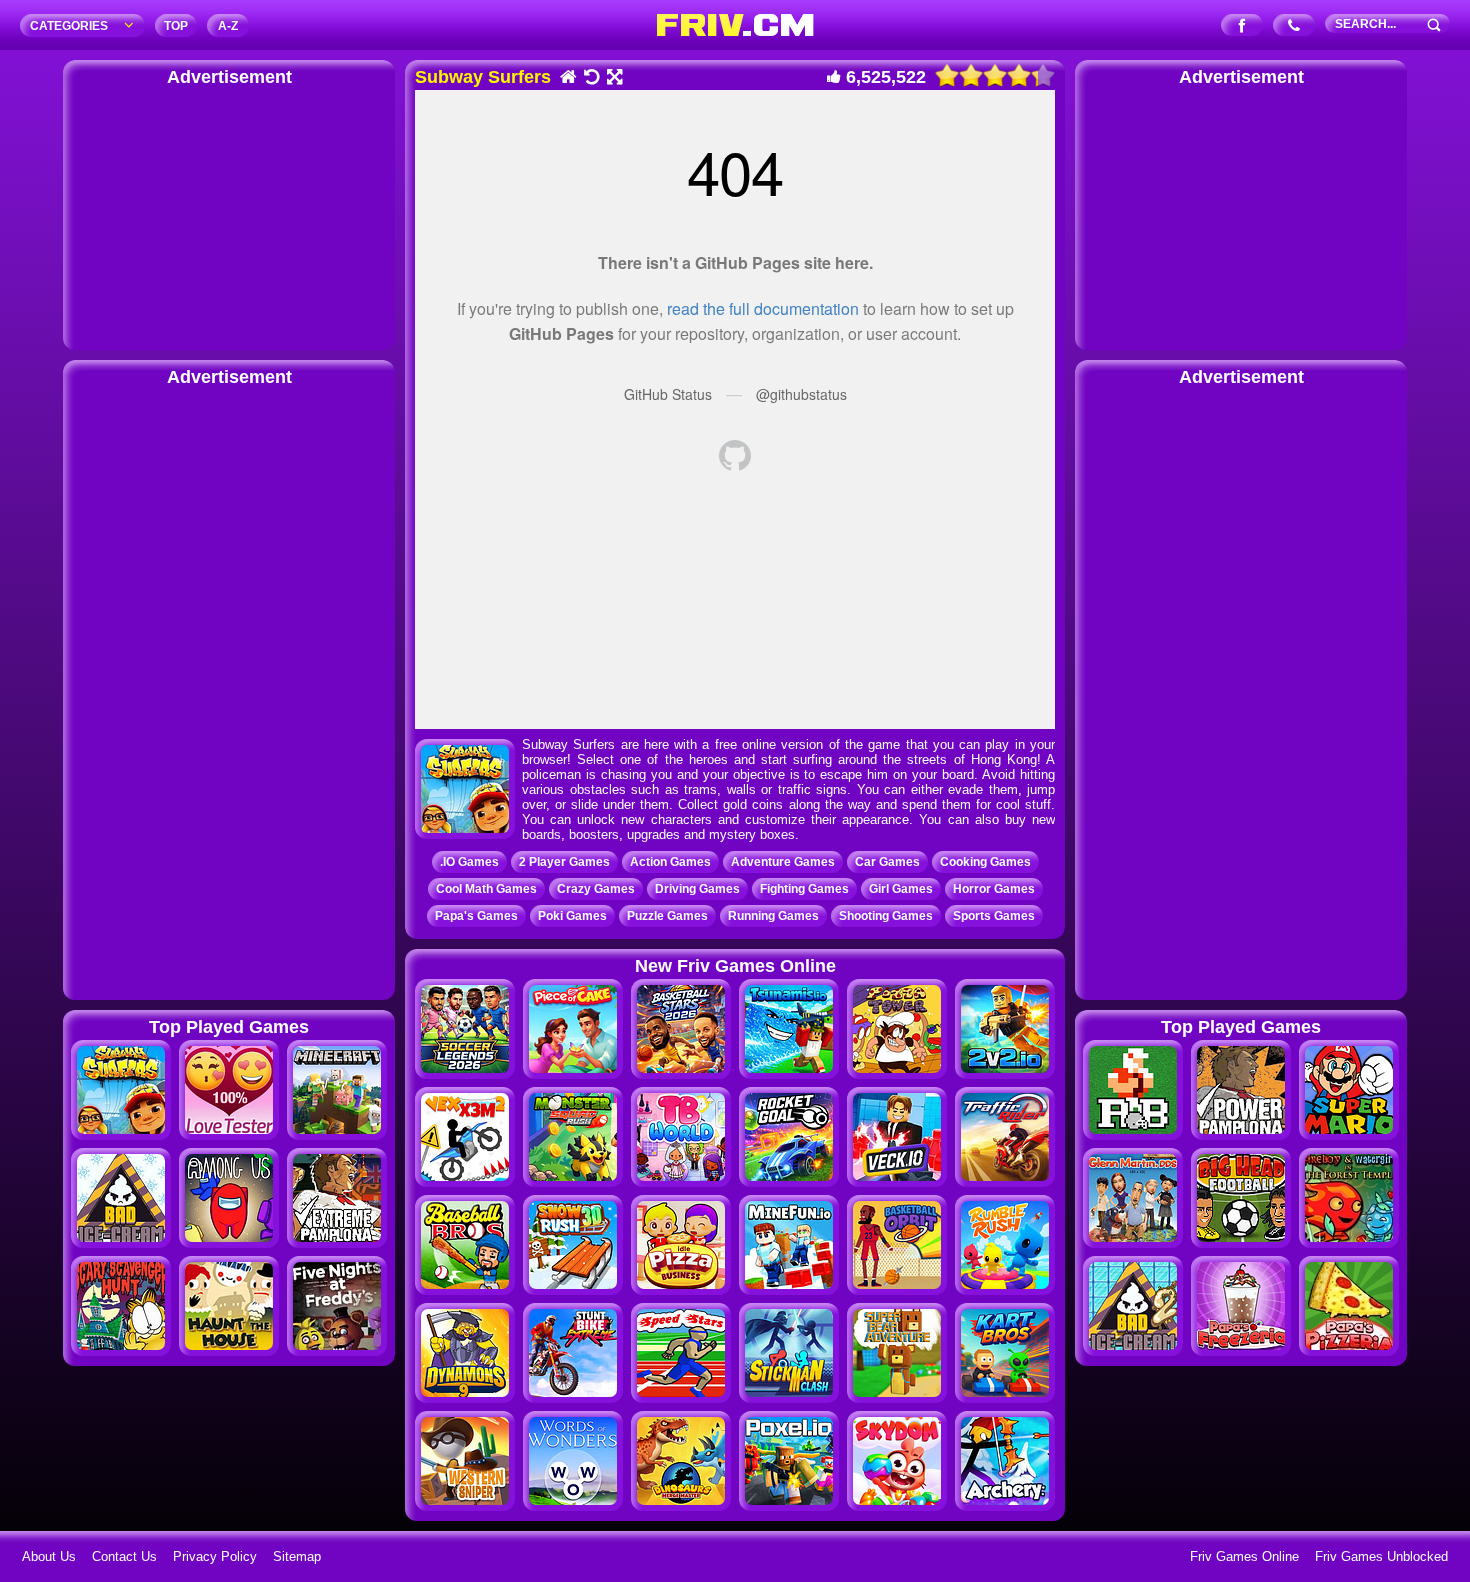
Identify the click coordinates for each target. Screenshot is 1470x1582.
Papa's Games (476, 916)
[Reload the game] (590, 78)
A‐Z (228, 26)
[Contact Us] (1294, 26)
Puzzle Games (667, 916)
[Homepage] (567, 78)
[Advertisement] (229, 215)
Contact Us (124, 1556)
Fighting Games (804, 889)
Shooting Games (886, 916)
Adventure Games (783, 862)
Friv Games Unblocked (1381, 1556)
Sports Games (994, 916)
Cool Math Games (486, 889)
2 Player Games (564, 862)
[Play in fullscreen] (613, 78)
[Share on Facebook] (1242, 26)
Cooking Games (985, 862)
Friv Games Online (1244, 1556)
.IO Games (469, 862)
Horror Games (994, 889)
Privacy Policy (215, 1556)
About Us (49, 1556)
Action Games (670, 862)
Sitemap (297, 1556)
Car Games (887, 862)
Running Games (773, 916)
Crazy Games (596, 889)
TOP (176, 26)
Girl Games (901, 889)
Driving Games (697, 889)
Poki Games (572, 916)
